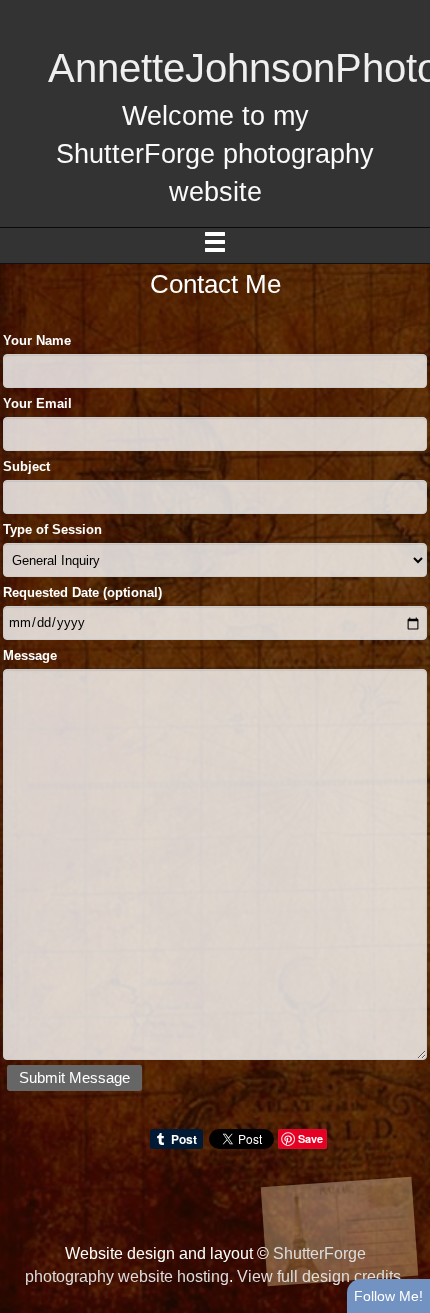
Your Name (37, 340)
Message (30, 655)
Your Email (37, 403)
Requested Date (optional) (82, 592)
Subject (26, 466)
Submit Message (74, 1078)
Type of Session (52, 529)
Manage (403, 10)
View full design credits (319, 1276)
